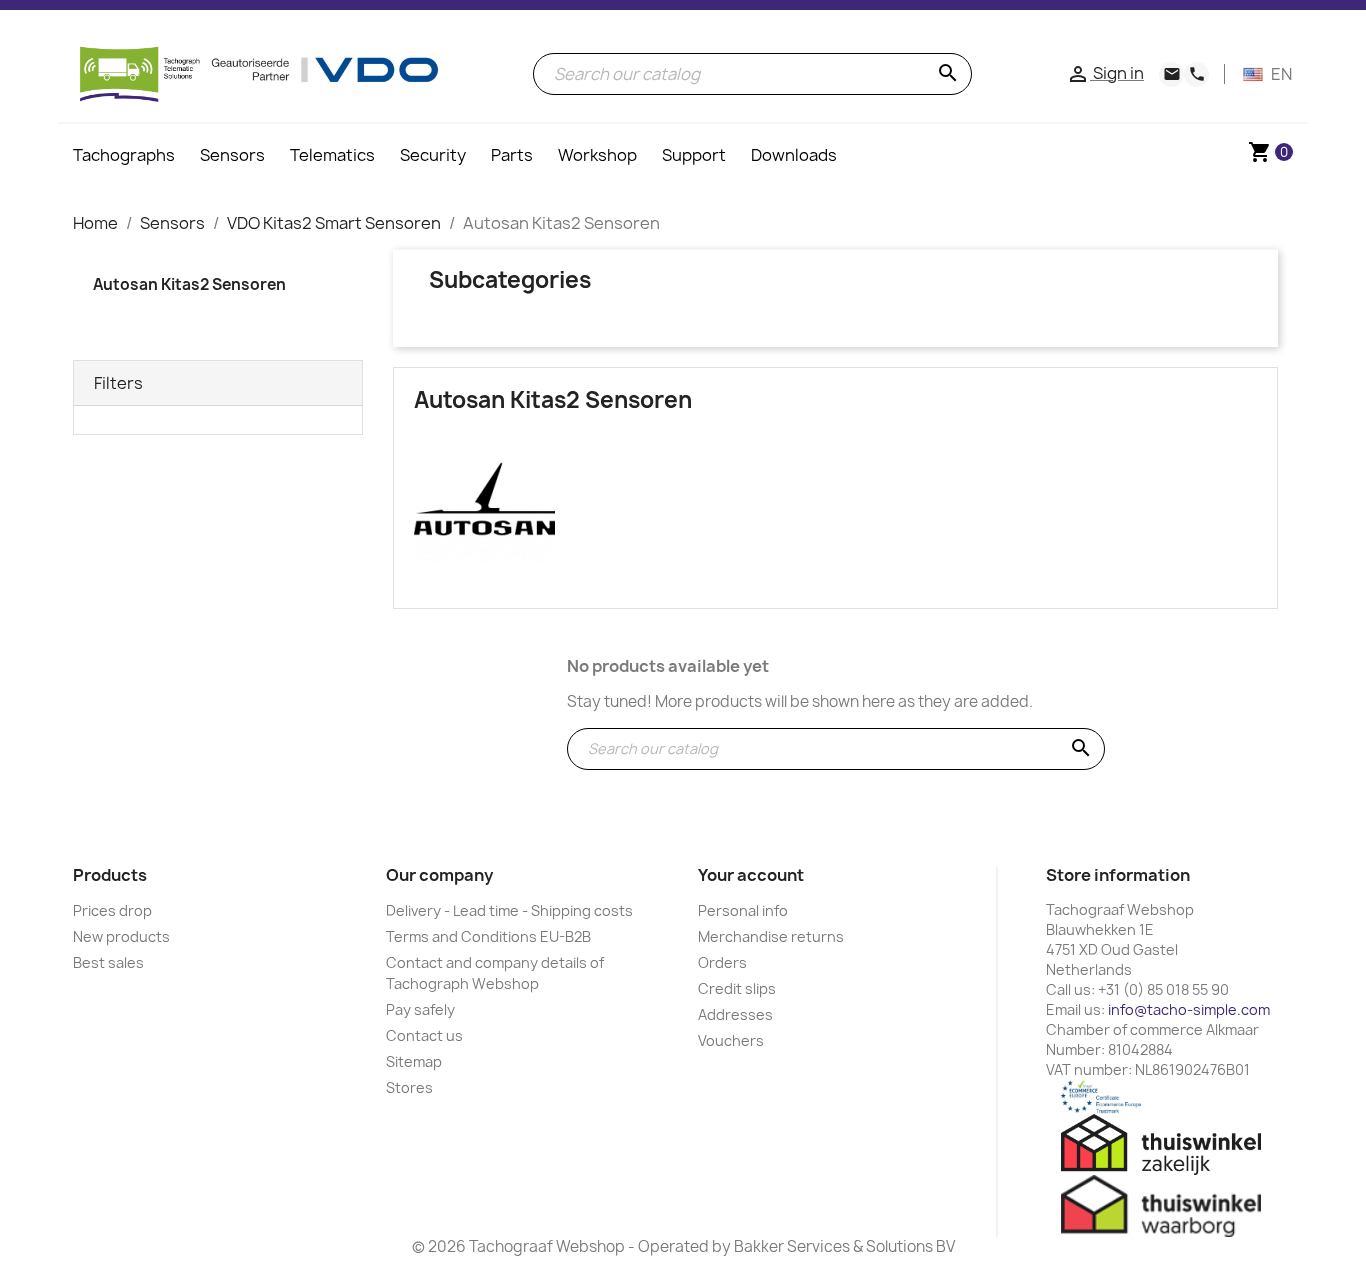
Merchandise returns (771, 936)
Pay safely (420, 1009)
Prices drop (112, 910)
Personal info (743, 910)
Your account (751, 875)
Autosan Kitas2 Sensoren (189, 284)
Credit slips (737, 988)
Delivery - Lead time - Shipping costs (509, 910)
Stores (409, 1087)
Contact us (424, 1035)
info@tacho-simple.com (1189, 1009)
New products (121, 936)
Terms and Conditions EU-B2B (488, 936)
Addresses (735, 1014)
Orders (722, 962)
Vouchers (731, 1040)
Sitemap (414, 1061)
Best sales (108, 962)
